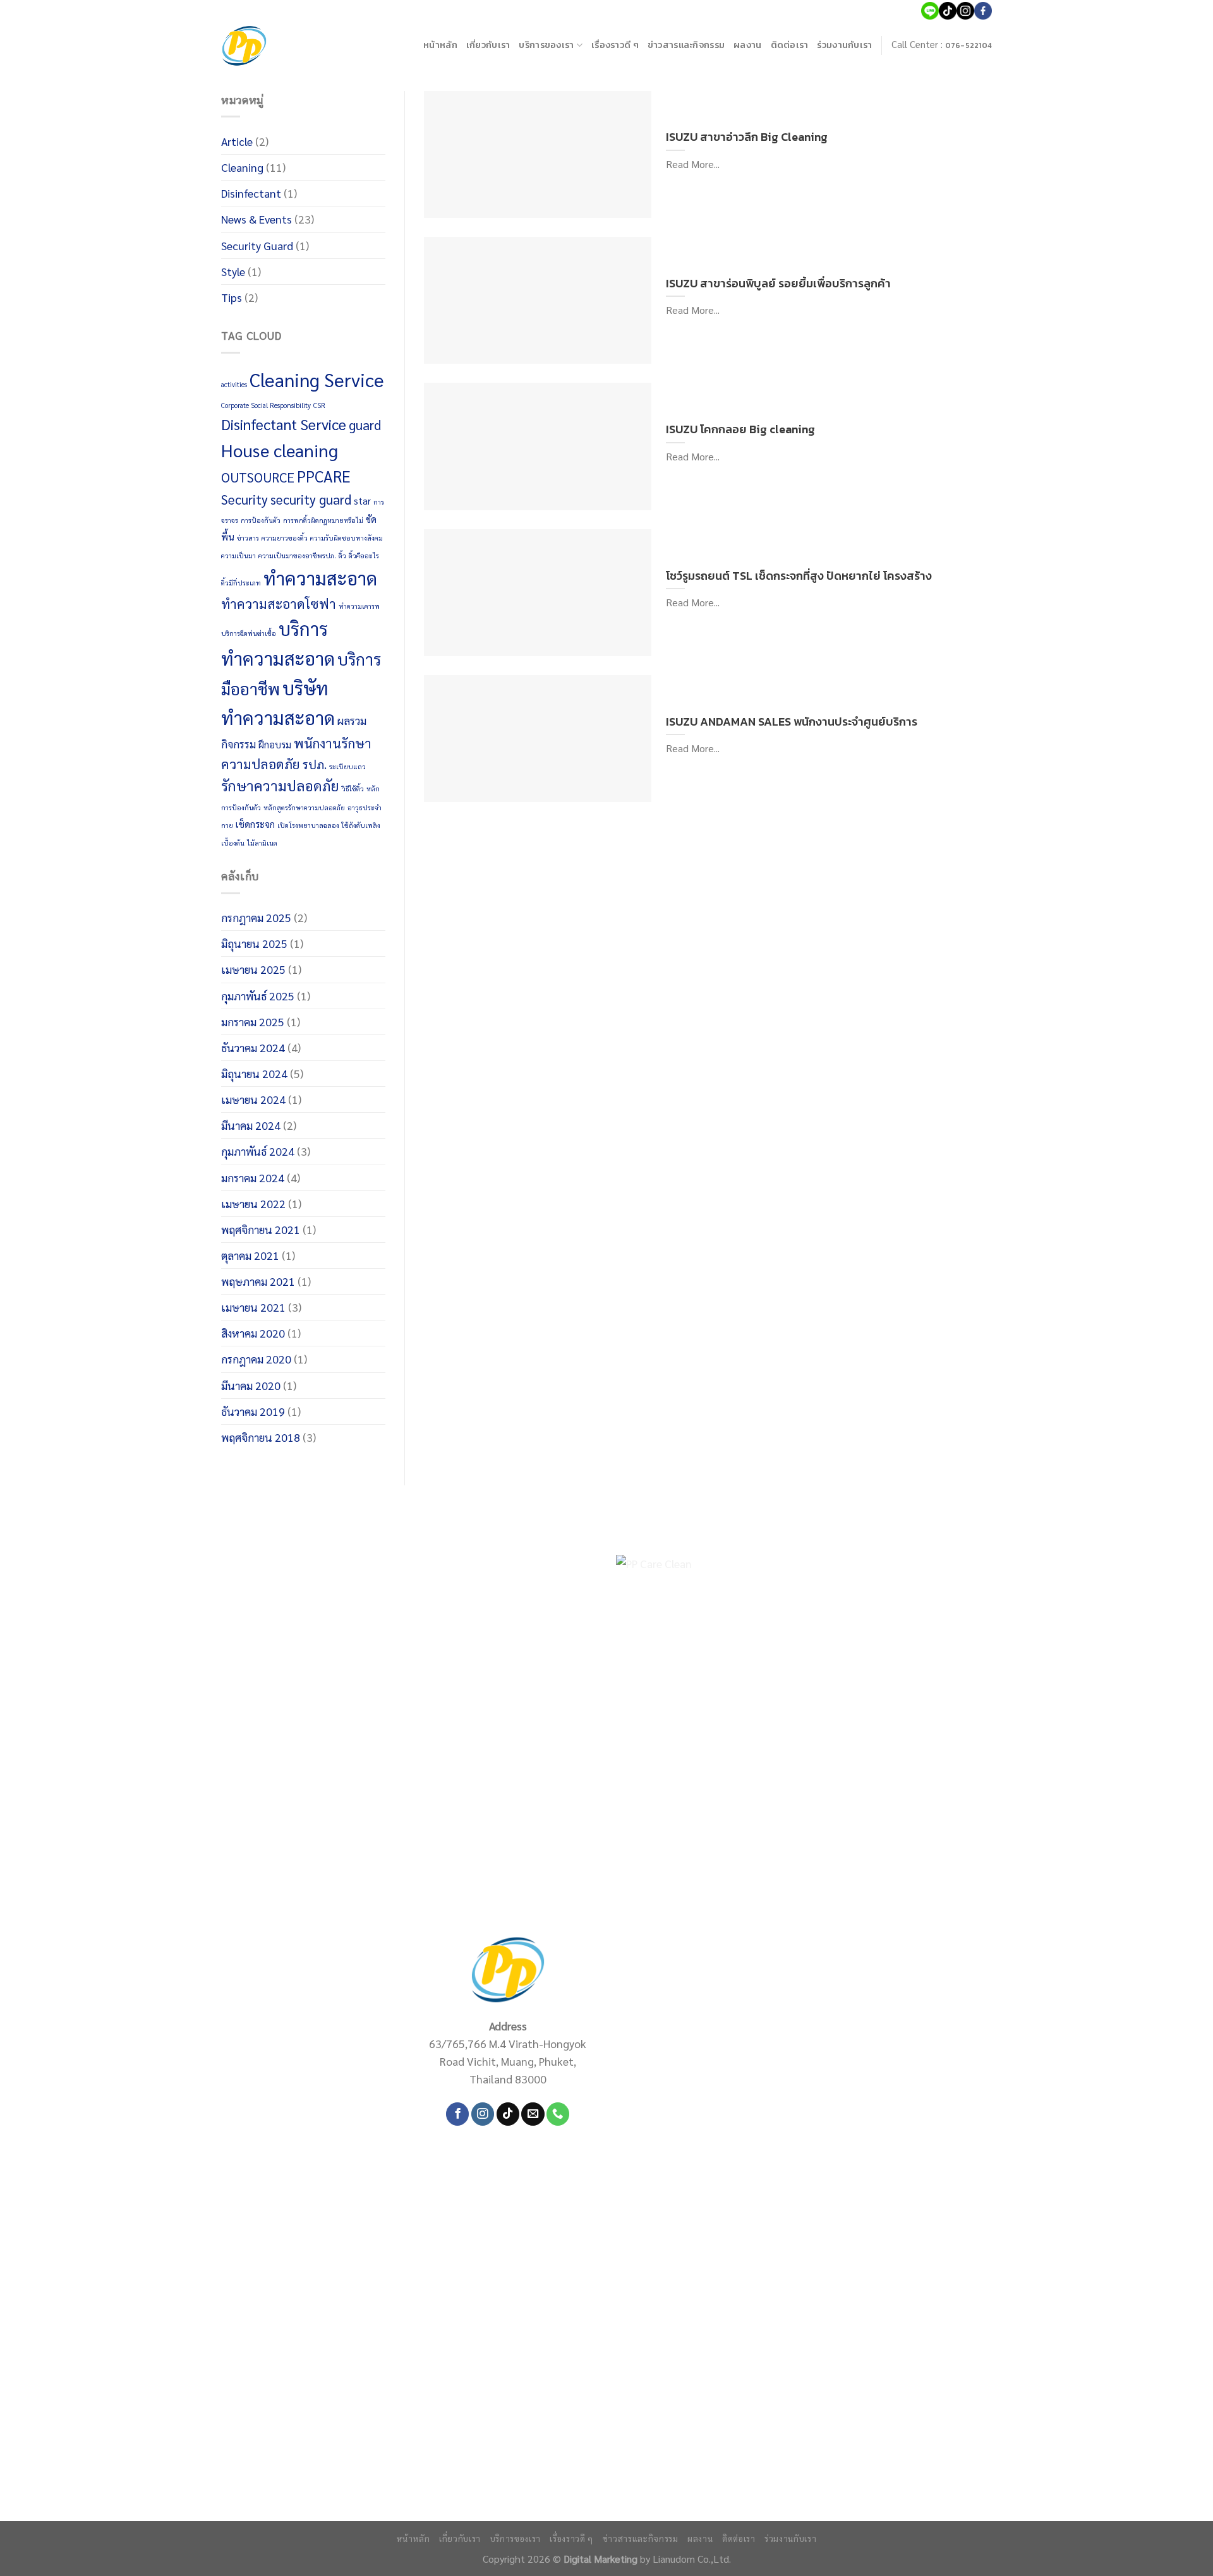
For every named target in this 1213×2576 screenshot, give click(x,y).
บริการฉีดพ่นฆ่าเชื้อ (249, 633)
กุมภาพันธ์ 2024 (258, 1151)
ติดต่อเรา (790, 45)
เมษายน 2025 (253, 969)
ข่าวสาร (248, 538)
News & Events (256, 219)
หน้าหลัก (440, 45)
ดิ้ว (342, 555)
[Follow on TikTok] (508, 2114)
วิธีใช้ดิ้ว (353, 788)
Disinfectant (251, 193)
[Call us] (558, 2114)
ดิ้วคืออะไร (364, 555)
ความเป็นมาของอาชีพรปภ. (297, 555)
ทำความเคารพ (359, 606)
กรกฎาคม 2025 (256, 917)
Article (237, 141)
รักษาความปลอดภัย (280, 785)
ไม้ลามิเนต (262, 843)
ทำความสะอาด (320, 578)
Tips (232, 297)
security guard (311, 499)
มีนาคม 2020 (251, 1385)
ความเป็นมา (238, 555)
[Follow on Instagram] (483, 2114)
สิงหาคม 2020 (253, 1333)
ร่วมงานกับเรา (844, 45)
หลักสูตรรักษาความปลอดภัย (304, 807)
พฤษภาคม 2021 (258, 1281)
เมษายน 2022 (253, 1203)
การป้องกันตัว (261, 520)
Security (244, 499)
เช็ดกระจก (255, 824)
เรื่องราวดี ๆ (615, 45)
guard (365, 425)
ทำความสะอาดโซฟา (279, 603)
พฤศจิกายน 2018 (261, 1437)
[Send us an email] (533, 2114)
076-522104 (969, 45)
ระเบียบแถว (347, 766)
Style (233, 271)
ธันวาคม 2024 (253, 1047)
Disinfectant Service (284, 424)
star (362, 501)
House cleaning (280, 450)
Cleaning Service (317, 380)
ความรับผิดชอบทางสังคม (347, 538)
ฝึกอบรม (275, 745)
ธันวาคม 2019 (253, 1411)
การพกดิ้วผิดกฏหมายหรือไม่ (323, 520)
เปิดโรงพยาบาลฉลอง (308, 825)
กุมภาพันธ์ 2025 (258, 996)
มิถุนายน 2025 (254, 943)
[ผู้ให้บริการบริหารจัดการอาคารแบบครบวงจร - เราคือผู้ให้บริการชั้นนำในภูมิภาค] (244, 46)
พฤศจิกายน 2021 (261, 1229)
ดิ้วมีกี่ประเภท (241, 583)
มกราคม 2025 (253, 1021)
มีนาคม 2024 (251, 1125)
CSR (319, 405)
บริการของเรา (546, 45)
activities (234, 384)
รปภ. (315, 764)
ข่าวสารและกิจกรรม (686, 45)
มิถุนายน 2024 (254, 1073)
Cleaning (242, 167)
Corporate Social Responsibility (266, 405)
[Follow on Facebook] (457, 2114)
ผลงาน (747, 45)
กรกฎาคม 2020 (256, 1359)
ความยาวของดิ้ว (285, 538)
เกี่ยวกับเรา (488, 45)
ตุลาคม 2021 (250, 1255)
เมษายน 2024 (253, 1099)
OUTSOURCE (258, 477)
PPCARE (324, 476)
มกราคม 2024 (253, 1177)
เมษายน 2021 (253, 1307)
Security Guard (257, 245)
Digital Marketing (600, 2559)
